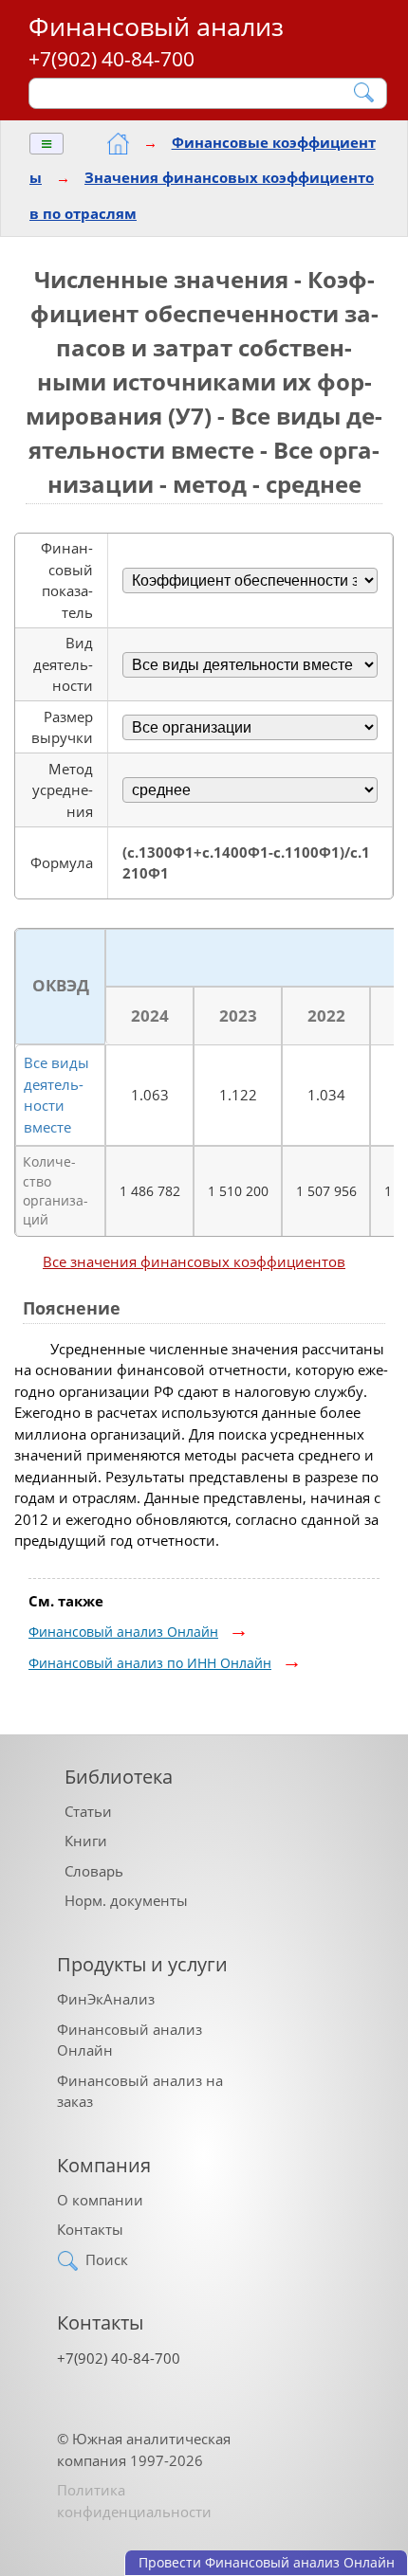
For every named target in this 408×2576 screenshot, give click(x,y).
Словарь (94, 1871)
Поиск (107, 2259)
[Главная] (118, 144)
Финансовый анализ (156, 26)
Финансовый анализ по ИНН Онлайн (150, 1663)
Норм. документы (126, 1900)
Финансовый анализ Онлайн (123, 1632)
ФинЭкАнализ (106, 1999)
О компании (100, 2200)
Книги (86, 1841)
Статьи (88, 1811)
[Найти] (365, 92)
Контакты (90, 2229)
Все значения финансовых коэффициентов (194, 1261)
